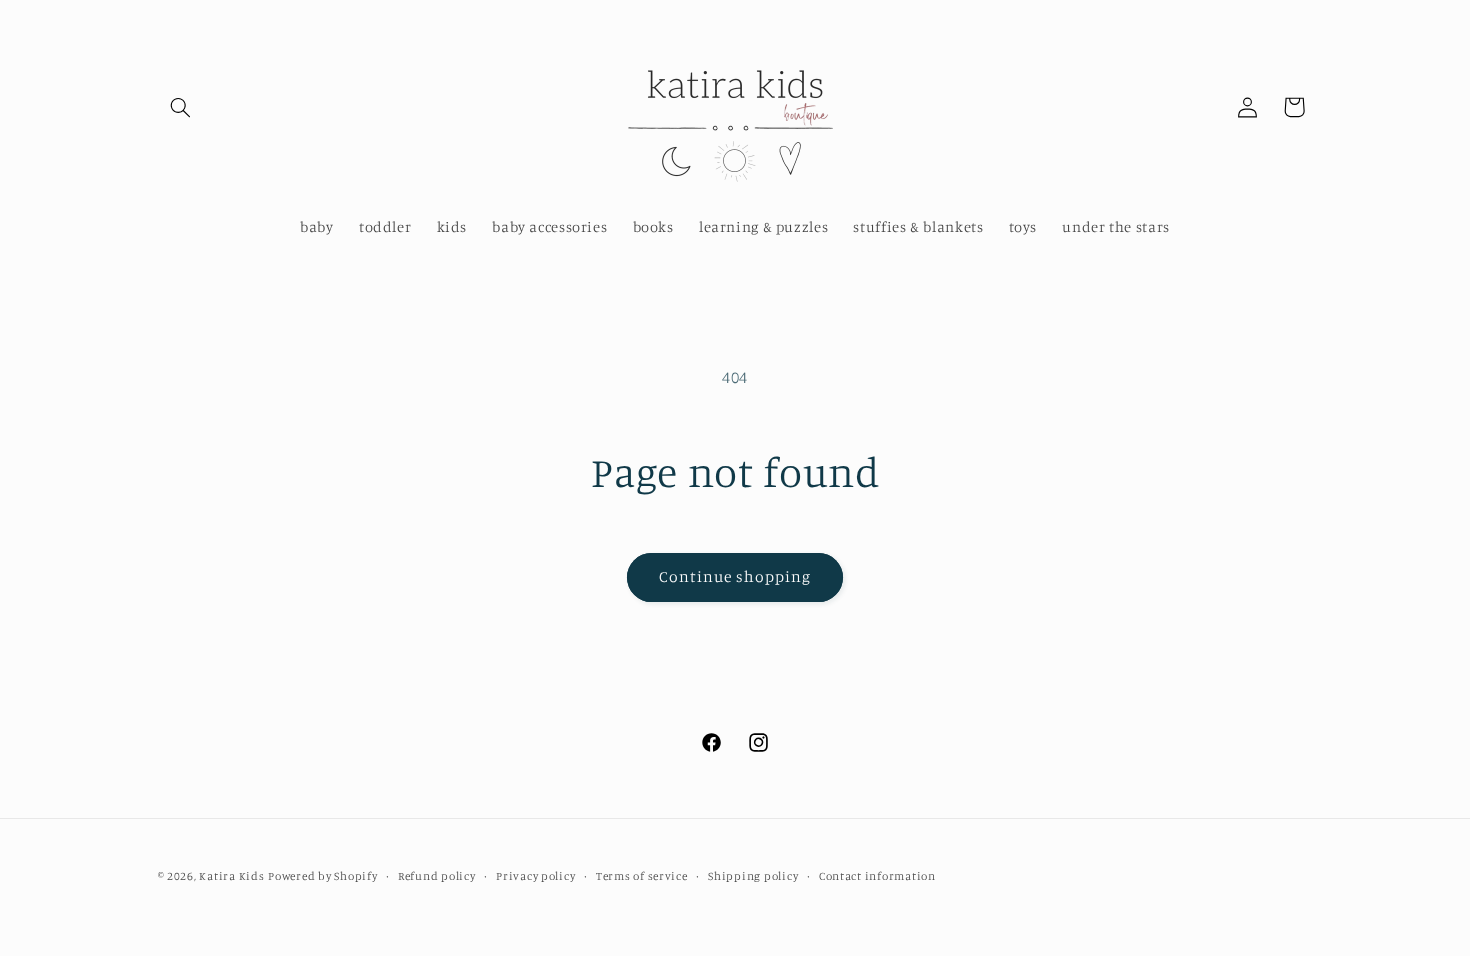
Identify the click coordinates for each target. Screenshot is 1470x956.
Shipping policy (753, 876)
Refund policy (437, 876)
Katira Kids (231, 876)
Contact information (877, 876)
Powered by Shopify (322, 876)
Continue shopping (735, 576)
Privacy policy (535, 876)
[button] (181, 107)
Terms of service (642, 876)
